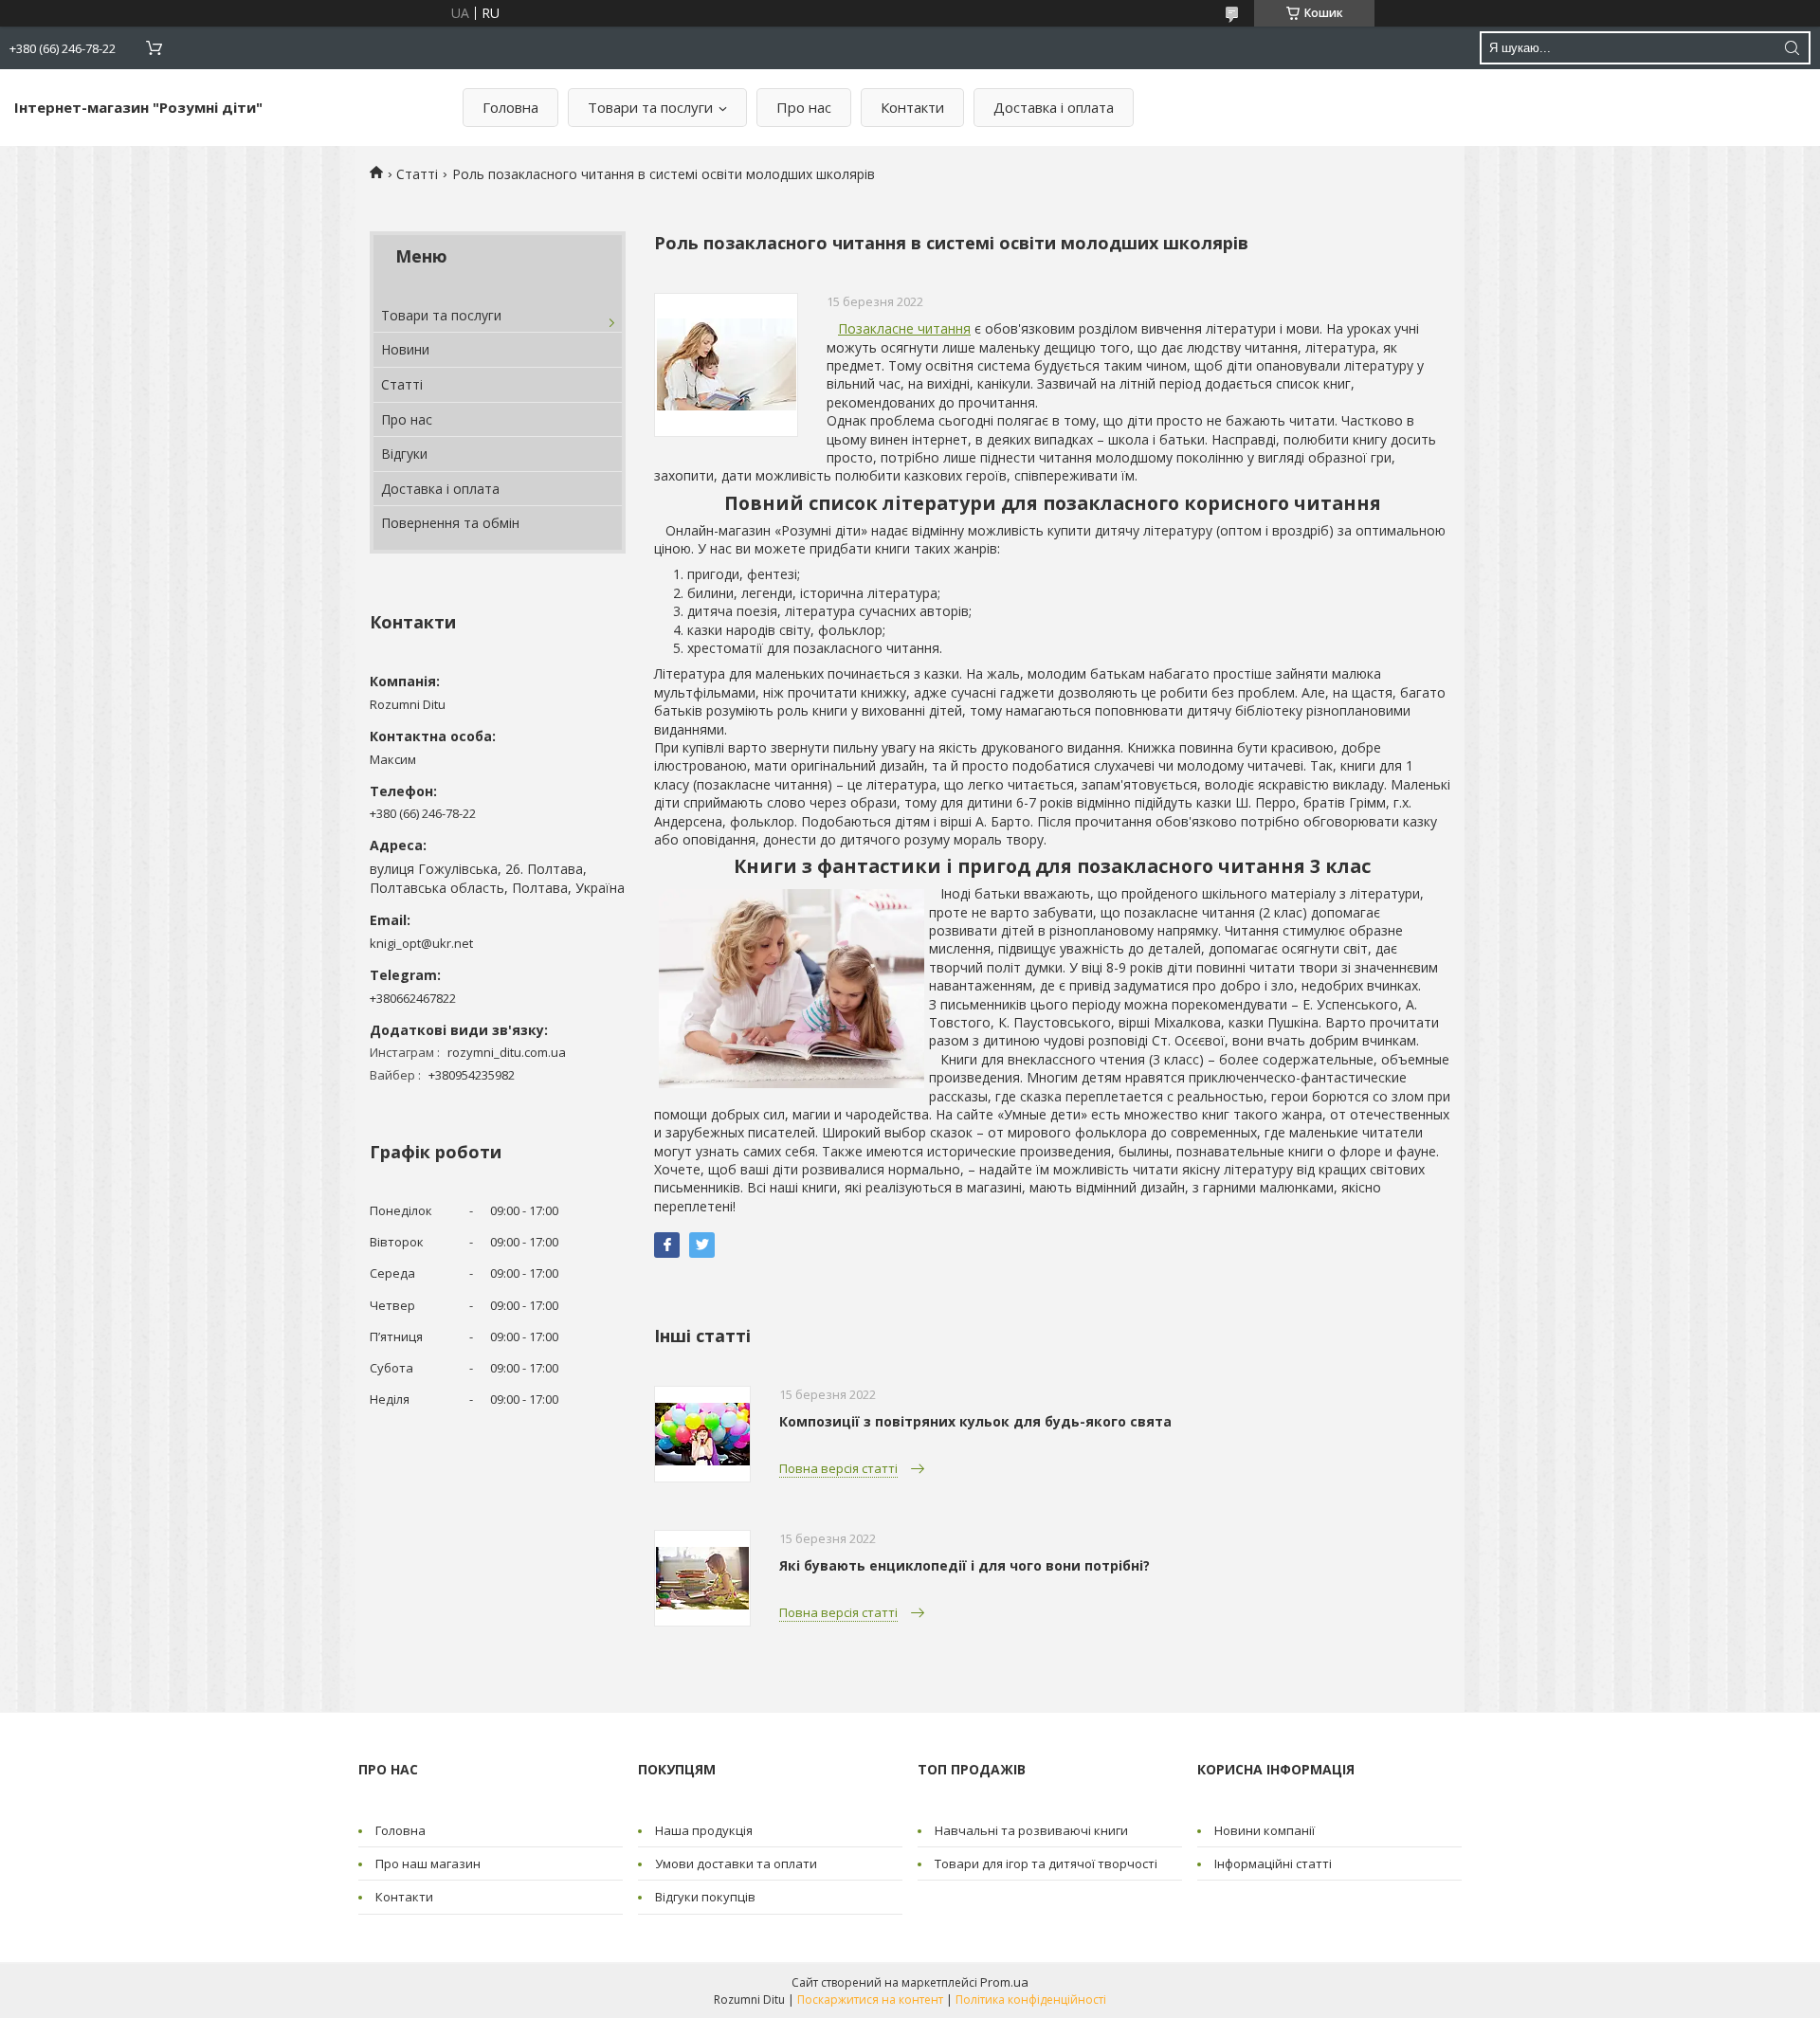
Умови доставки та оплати (736, 1863)
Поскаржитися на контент (870, 2000)
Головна (510, 107)
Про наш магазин (428, 1863)
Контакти (912, 107)
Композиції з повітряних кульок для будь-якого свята (975, 1421)
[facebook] (667, 1245)
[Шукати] (1792, 48)
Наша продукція (704, 1830)
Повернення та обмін (450, 523)
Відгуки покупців (705, 1897)
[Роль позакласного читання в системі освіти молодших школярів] (726, 365)
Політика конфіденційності (1031, 2000)
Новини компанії (1265, 1830)
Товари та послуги (650, 107)
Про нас (804, 107)
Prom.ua (1004, 1982)
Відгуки (404, 454)
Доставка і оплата (1054, 107)
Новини (405, 349)
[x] (702, 1245)
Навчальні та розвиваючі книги (1031, 1830)
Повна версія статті (838, 1468)
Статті (417, 174)
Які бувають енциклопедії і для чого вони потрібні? (965, 1565)
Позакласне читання (904, 328)
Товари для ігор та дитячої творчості (1046, 1863)
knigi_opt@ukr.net (421, 943)
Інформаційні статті (1273, 1863)
